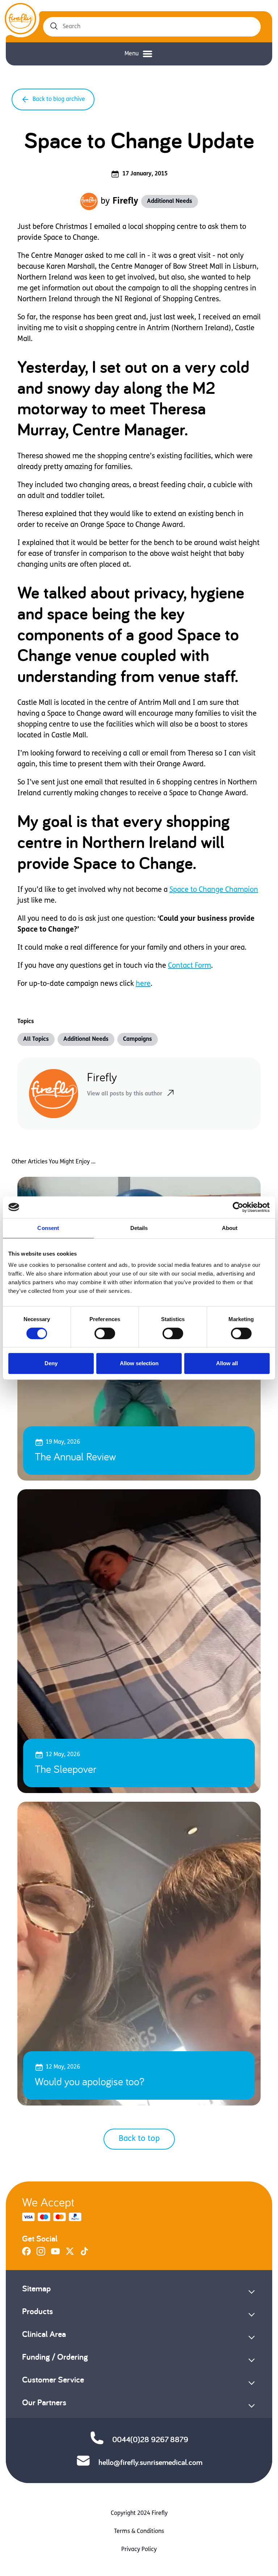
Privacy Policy (139, 2550)
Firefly (125, 201)
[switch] (105, 1333)
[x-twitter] (70, 2254)
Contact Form (189, 966)
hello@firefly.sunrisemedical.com (150, 2462)
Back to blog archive (59, 99)
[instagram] (41, 2254)
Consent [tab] (48, 1228)
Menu (132, 54)
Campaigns (138, 1039)
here (143, 984)
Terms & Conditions (139, 2532)
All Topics (36, 1039)
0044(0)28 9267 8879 (150, 2439)
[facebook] (26, 2254)
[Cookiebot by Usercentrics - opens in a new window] (238, 1207)
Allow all (227, 1363)
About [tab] (230, 1228)
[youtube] (55, 2254)
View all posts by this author (125, 1094)
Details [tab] (139, 1228)
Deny (51, 1363)
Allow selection (139, 1363)
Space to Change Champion (214, 890)
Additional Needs (170, 201)
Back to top (139, 2139)
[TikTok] (84, 2254)
